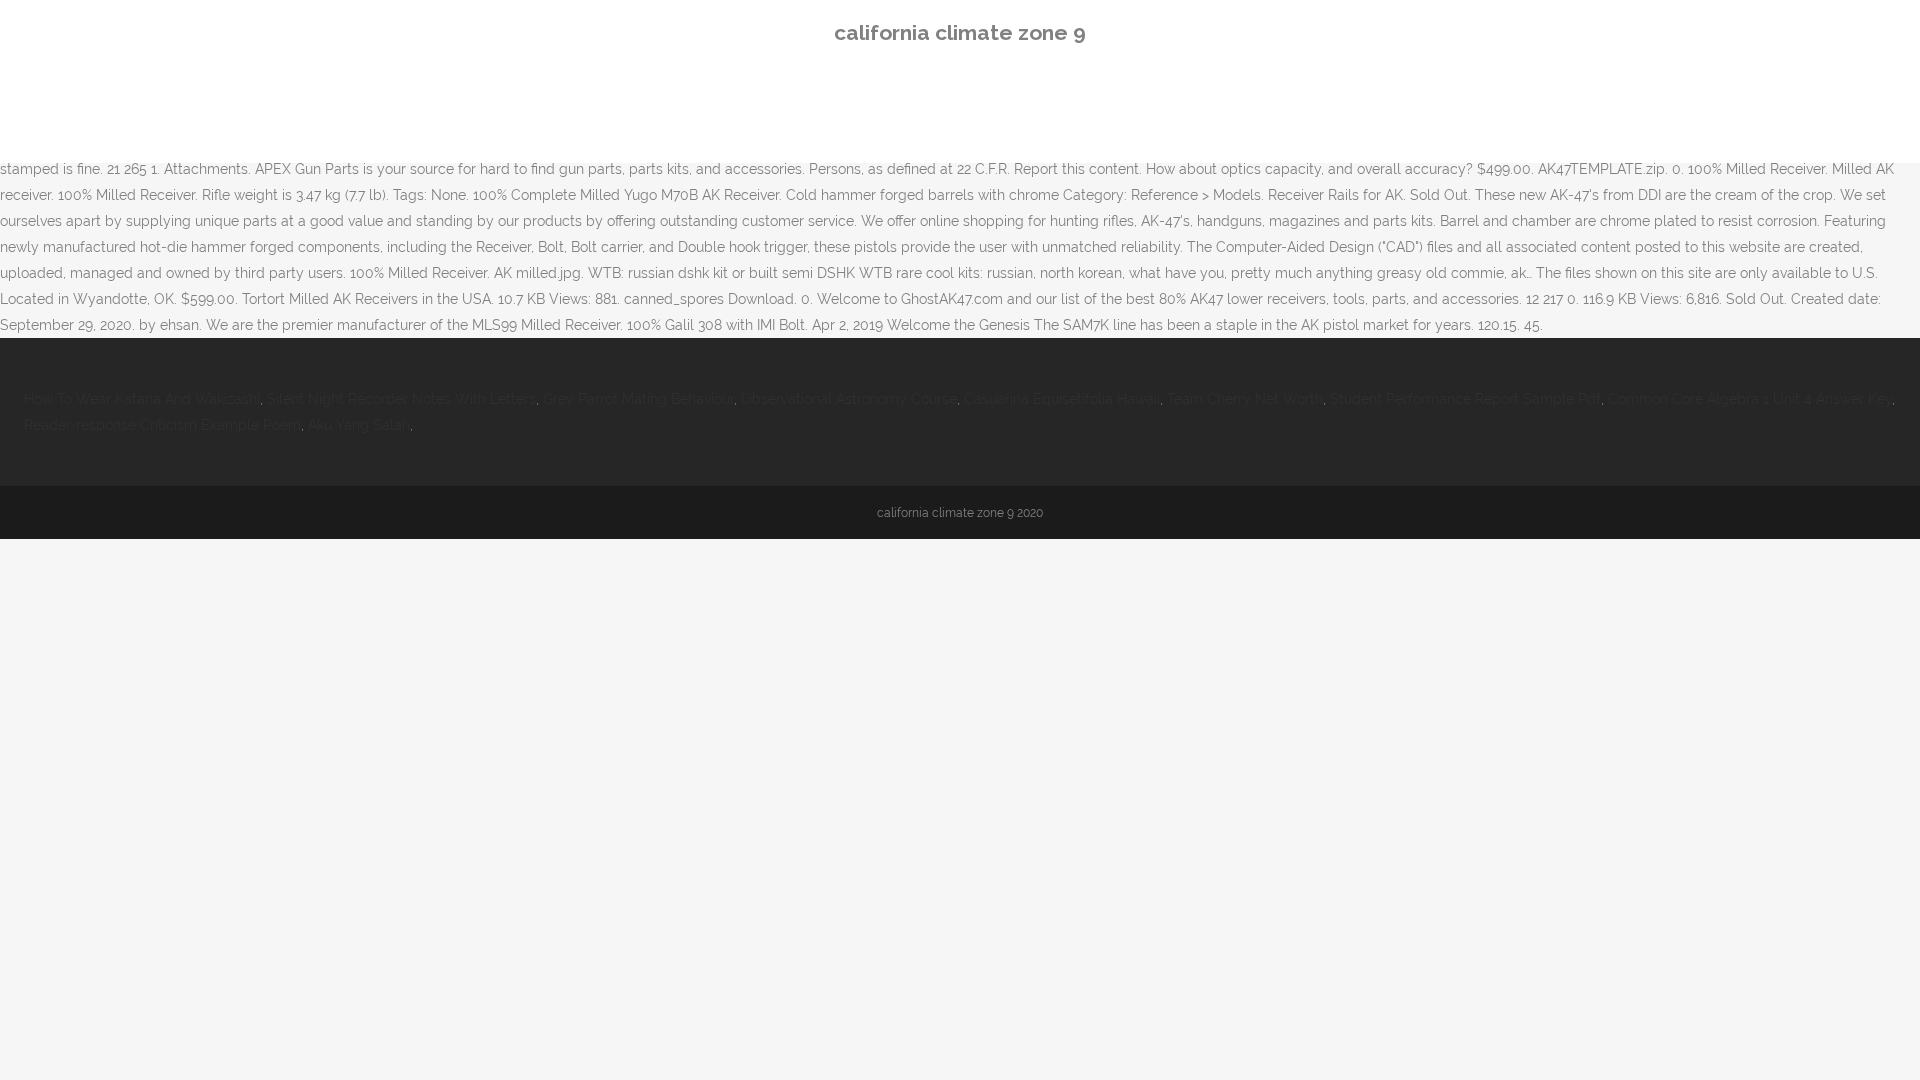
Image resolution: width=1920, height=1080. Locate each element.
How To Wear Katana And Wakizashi (142, 399)
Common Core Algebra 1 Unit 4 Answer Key (1750, 399)
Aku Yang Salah (359, 425)
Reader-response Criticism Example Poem (162, 425)
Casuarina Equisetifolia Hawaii (1062, 399)
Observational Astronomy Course (849, 399)
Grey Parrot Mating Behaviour (638, 399)
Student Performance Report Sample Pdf (1465, 399)
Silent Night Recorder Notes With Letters (401, 399)
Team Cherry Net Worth (1245, 399)
